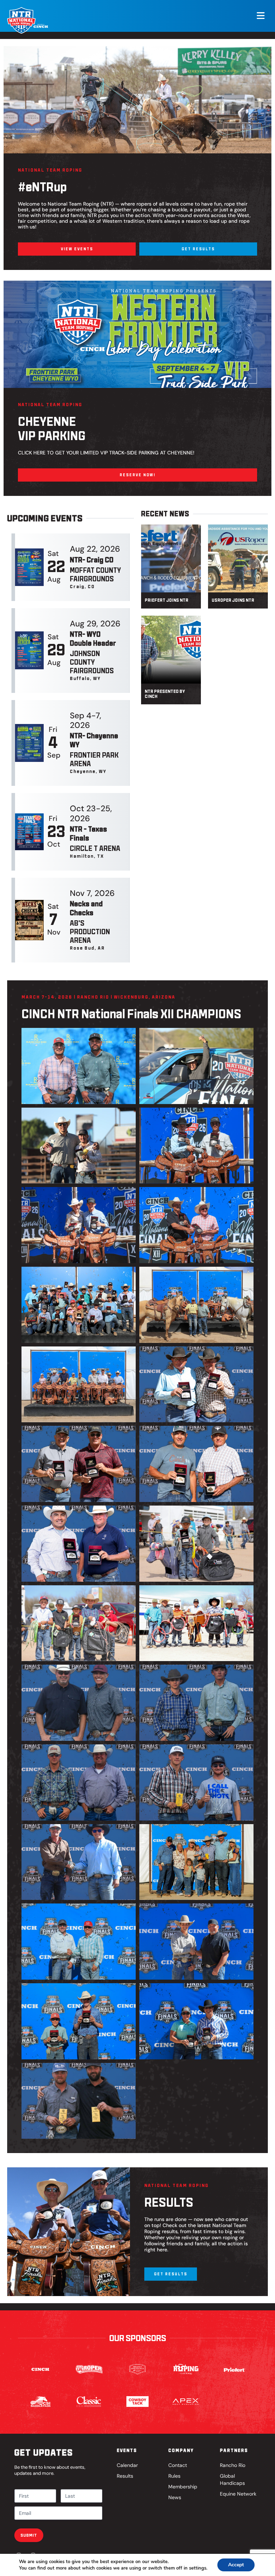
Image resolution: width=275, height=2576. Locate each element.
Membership (183, 2487)
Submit (29, 2535)
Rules (174, 2476)
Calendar (127, 2465)
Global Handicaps (232, 2479)
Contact (178, 2465)
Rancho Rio (233, 2465)
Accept (236, 2565)
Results (125, 2476)
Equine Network (238, 2494)
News (175, 2497)
